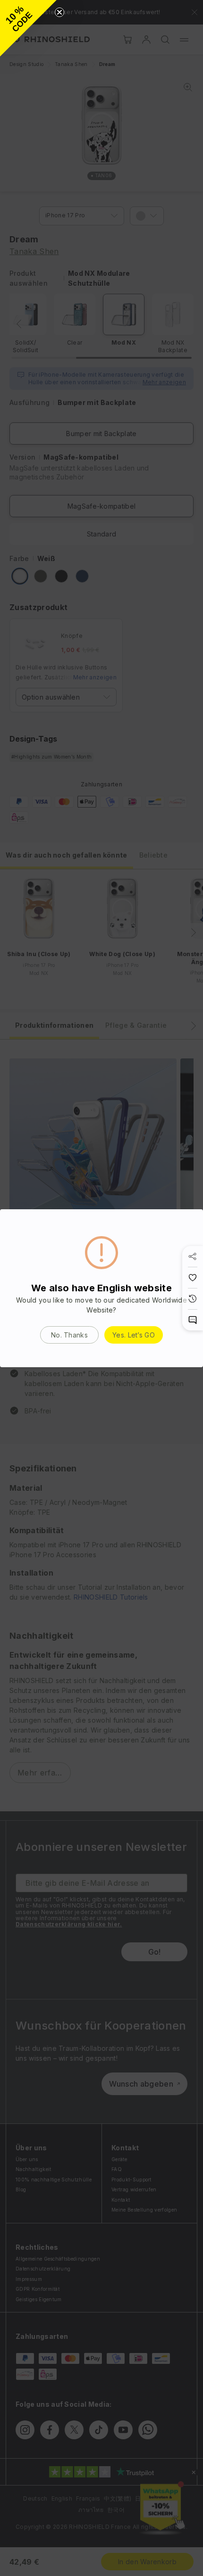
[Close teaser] (59, 12)
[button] (28, 28)
